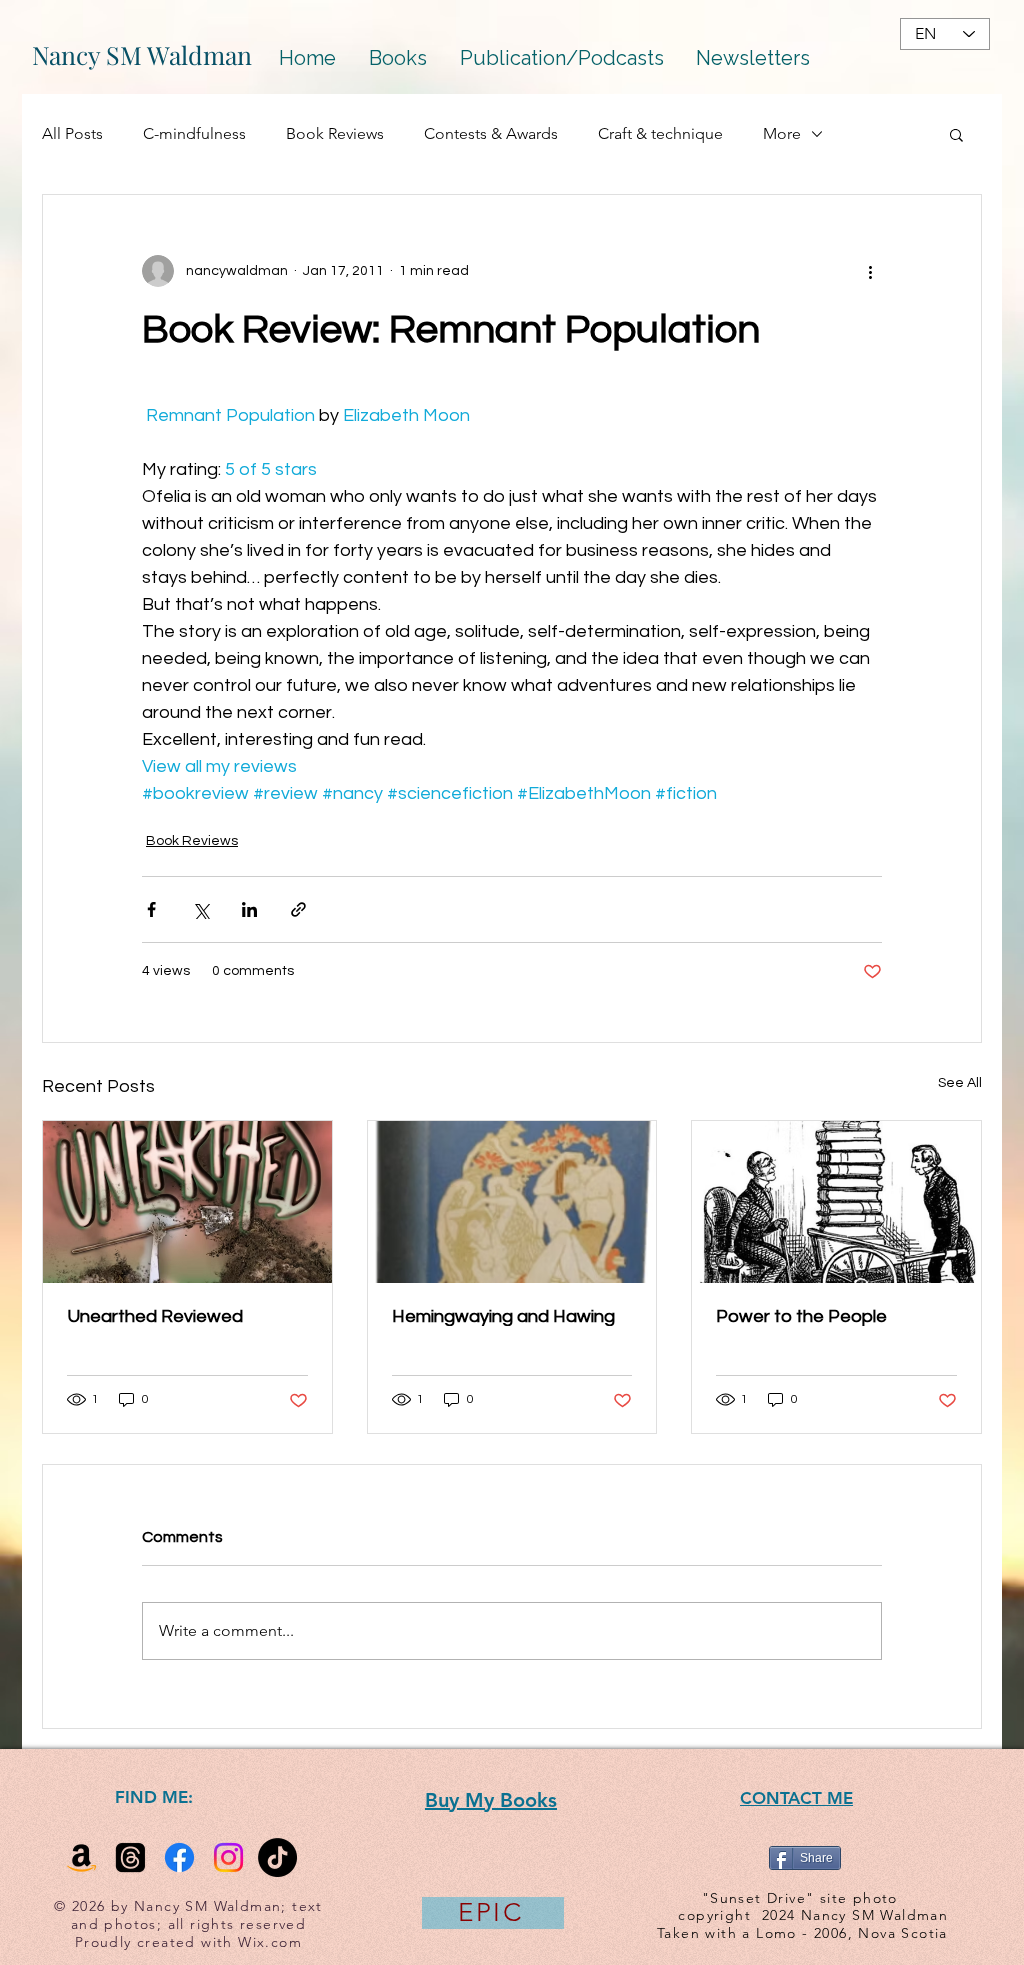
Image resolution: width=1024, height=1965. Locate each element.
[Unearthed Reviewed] (187, 1202)
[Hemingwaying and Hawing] (512, 1202)
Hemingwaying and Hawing (503, 1316)
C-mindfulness (194, 133)
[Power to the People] (836, 1202)
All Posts (72, 133)
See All (960, 1083)
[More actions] (870, 271)
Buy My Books (491, 1800)
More (782, 133)
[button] (956, 134)
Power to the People (801, 1316)
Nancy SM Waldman (142, 54)
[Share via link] (298, 909)
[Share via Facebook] (151, 909)
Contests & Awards (491, 133)
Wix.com (270, 1942)
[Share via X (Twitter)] (200, 909)
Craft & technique (660, 133)
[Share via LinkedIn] (249, 909)
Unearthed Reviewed (155, 1316)
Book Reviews (335, 133)
